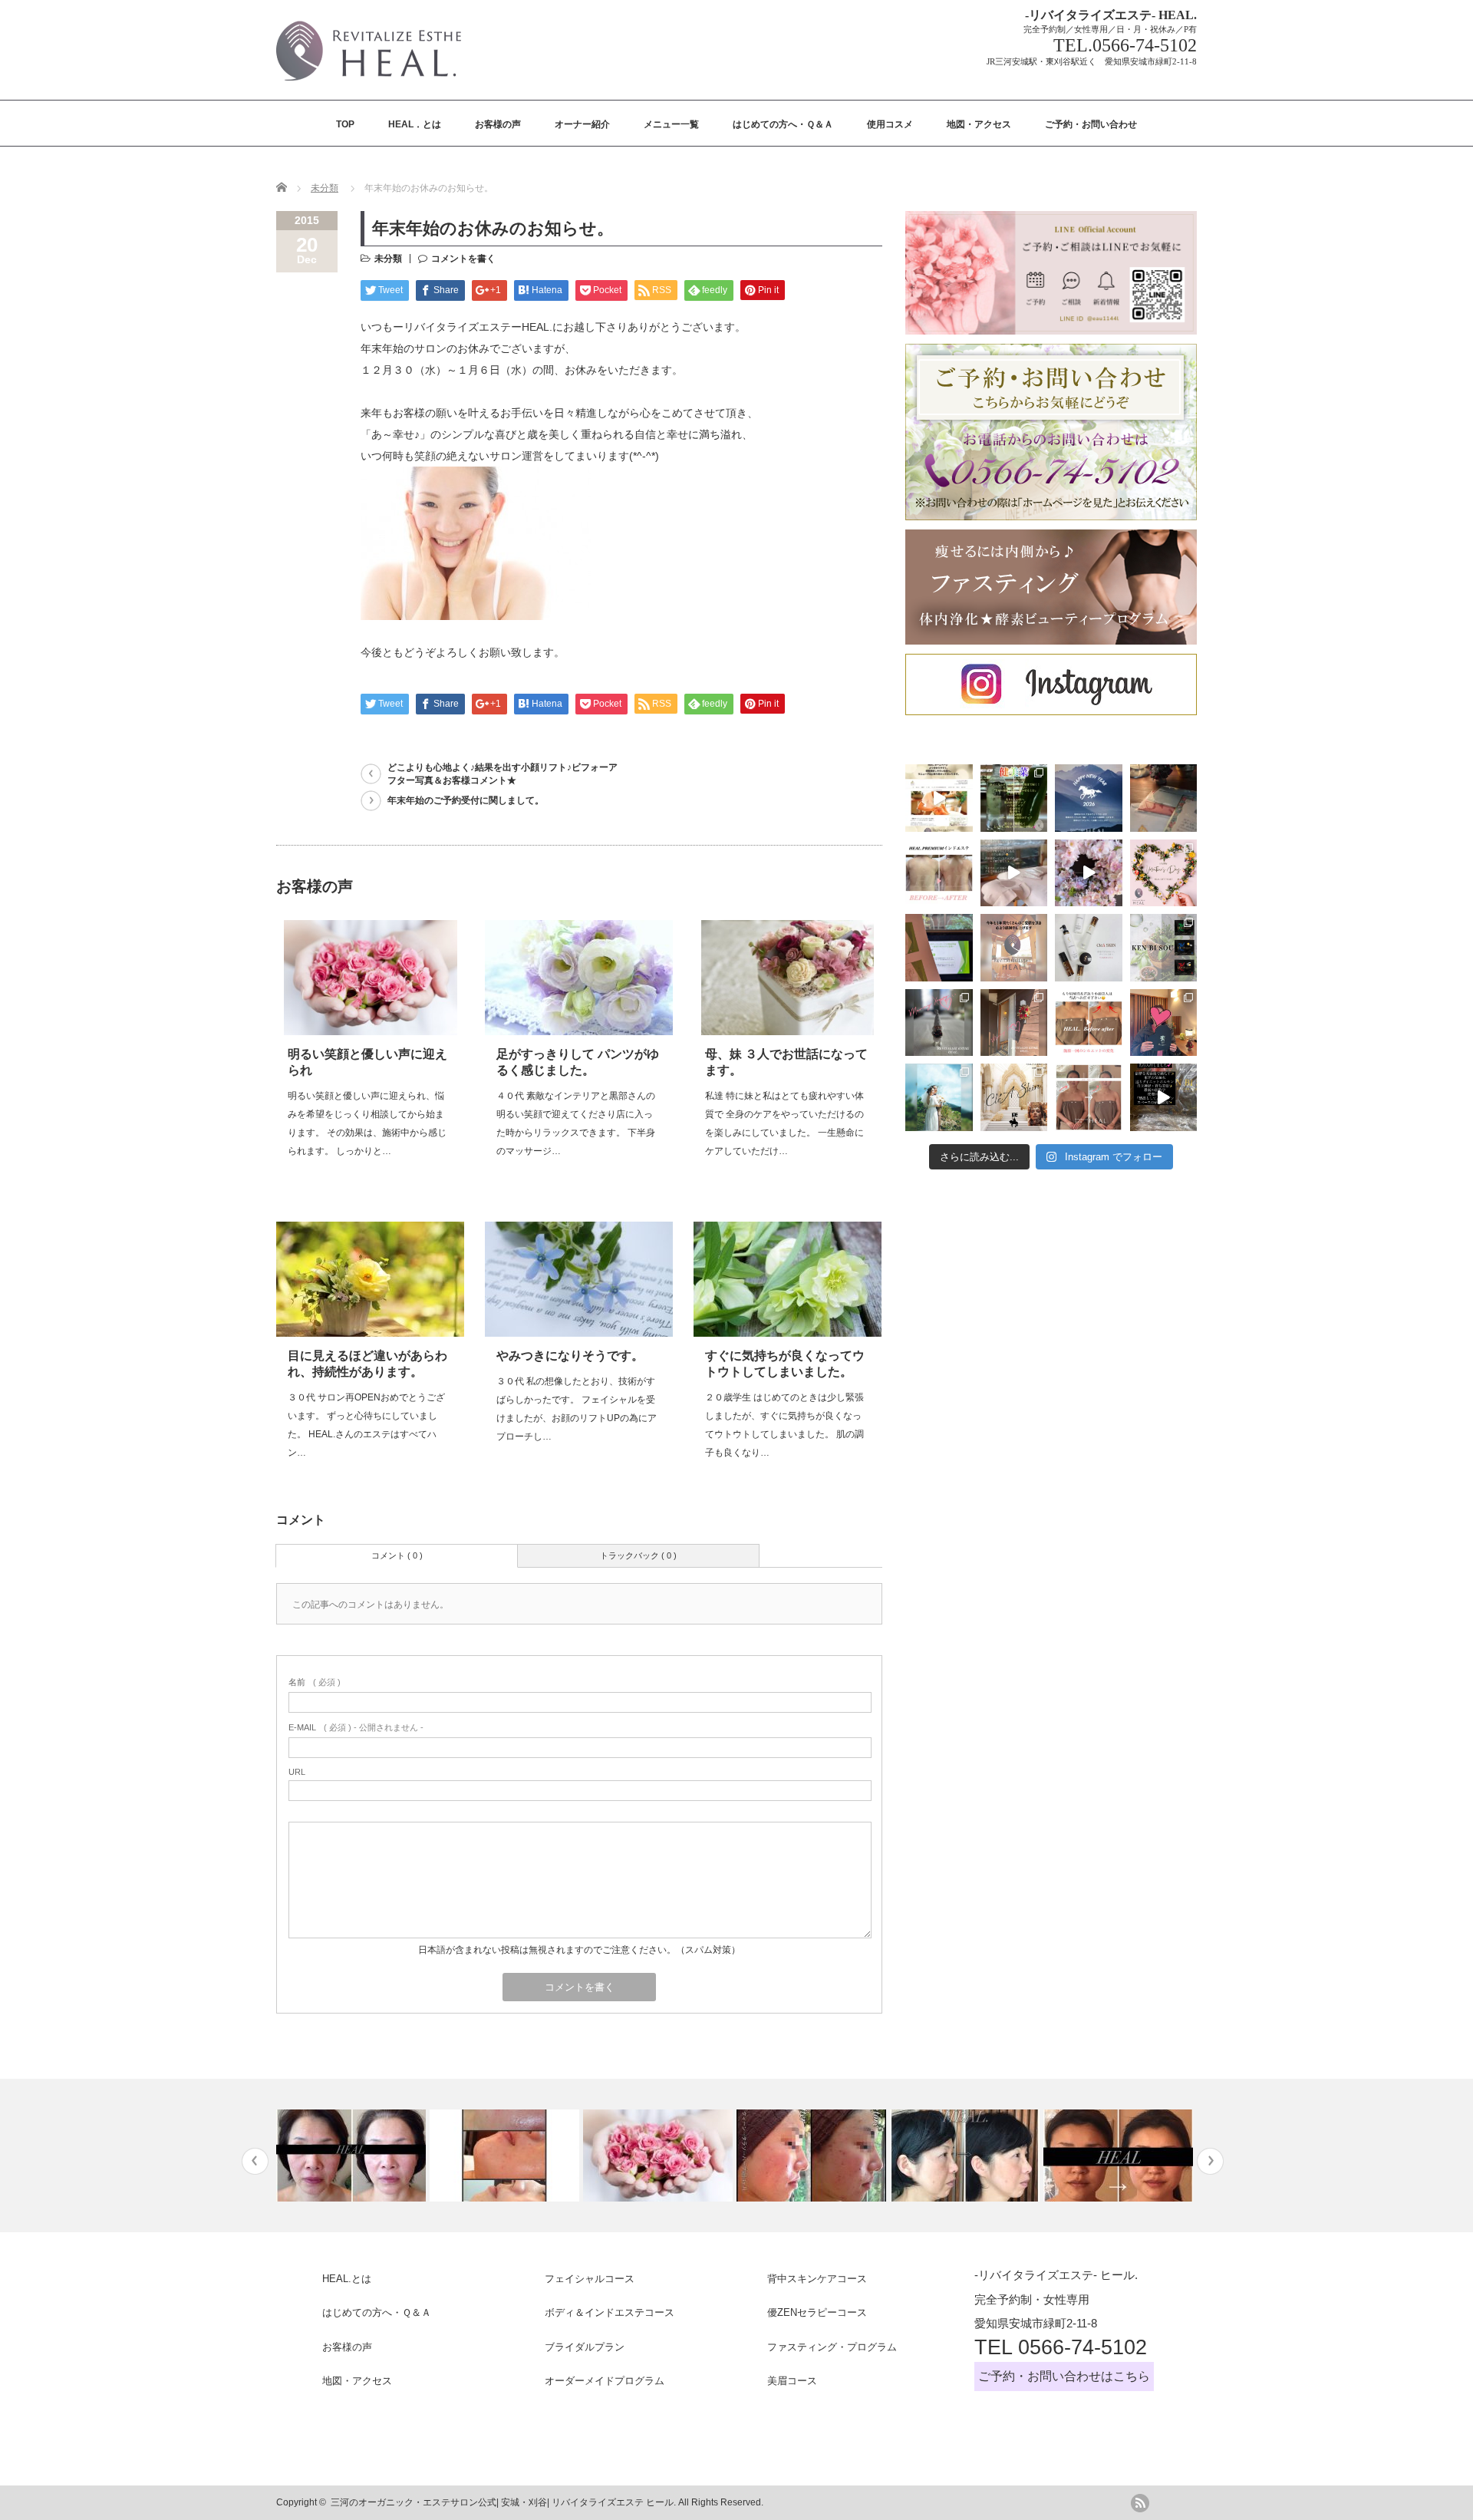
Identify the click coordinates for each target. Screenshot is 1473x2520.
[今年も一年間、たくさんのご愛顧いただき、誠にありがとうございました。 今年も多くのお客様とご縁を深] (1014, 948)
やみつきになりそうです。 (570, 1356)
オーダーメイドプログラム (605, 2381)
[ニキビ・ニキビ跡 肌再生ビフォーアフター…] (811, 2156)
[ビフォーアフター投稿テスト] (658, 2156)
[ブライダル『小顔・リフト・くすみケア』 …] (1118, 2156)
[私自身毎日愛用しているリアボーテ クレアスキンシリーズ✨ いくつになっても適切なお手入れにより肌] (1089, 948)
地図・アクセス (979, 124)
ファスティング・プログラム (832, 2347)
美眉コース (792, 2381)
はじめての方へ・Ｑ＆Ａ (783, 124)
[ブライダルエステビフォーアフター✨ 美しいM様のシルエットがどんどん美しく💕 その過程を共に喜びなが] (1089, 1097)
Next (1210, 2161)
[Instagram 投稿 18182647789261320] (1164, 1097)
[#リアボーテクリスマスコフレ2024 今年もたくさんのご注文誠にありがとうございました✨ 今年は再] (1164, 1023)
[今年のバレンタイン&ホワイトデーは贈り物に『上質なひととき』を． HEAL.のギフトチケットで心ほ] (1164, 873)
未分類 (325, 188)
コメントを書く (463, 259)
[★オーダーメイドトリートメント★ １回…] (351, 2156)
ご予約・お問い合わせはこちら (1064, 2376)
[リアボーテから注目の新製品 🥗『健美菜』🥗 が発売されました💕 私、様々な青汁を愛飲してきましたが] (1014, 798)
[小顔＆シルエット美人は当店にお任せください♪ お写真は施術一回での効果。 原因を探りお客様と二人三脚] (1089, 1023)
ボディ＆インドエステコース (610, 2312)
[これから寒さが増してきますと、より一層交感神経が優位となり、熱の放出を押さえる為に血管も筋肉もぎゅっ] (1164, 948)
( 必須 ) (315, 1682)
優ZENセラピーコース (817, 2312)
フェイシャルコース (590, 2279)
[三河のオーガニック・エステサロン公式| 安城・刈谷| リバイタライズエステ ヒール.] (369, 85)
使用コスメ (890, 124)
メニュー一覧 (671, 124)
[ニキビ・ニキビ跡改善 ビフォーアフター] (504, 2156)
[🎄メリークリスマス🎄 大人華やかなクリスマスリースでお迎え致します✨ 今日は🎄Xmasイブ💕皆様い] (1014, 1023)
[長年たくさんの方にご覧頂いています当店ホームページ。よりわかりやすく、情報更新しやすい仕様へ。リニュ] (939, 798)
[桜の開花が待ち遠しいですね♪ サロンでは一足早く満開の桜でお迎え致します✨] (1089, 873)
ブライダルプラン (585, 2347)
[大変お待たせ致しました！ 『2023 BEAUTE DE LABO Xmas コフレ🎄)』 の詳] (1014, 1097)
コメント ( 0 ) (397, 1555)
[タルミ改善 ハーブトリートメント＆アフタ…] (965, 2156)
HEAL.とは (347, 2279)
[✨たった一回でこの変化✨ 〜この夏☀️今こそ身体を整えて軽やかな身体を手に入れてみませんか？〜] (939, 873)
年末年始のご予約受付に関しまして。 (466, 800)
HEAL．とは (415, 124)
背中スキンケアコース (817, 2279)
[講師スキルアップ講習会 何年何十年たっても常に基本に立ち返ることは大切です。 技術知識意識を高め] (939, 948)
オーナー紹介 (582, 124)
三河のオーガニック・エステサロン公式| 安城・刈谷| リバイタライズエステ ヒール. (503, 2502)
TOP (345, 124)
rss (1140, 2503)
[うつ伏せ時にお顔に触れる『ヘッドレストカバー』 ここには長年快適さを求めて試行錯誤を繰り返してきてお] (1014, 873)
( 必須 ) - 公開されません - (356, 1727)
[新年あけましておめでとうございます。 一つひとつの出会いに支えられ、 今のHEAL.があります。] (1089, 798)
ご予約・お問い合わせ (1091, 124)
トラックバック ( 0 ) (638, 1555)
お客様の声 (498, 124)
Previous (255, 2161)
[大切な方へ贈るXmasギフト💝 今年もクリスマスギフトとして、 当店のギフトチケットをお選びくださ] (1164, 798)
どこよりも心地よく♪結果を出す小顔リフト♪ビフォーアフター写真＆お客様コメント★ (503, 774)
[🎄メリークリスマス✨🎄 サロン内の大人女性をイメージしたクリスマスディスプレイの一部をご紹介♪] (939, 1023)
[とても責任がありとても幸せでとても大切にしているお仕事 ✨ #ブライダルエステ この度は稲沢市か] (939, 1097)
